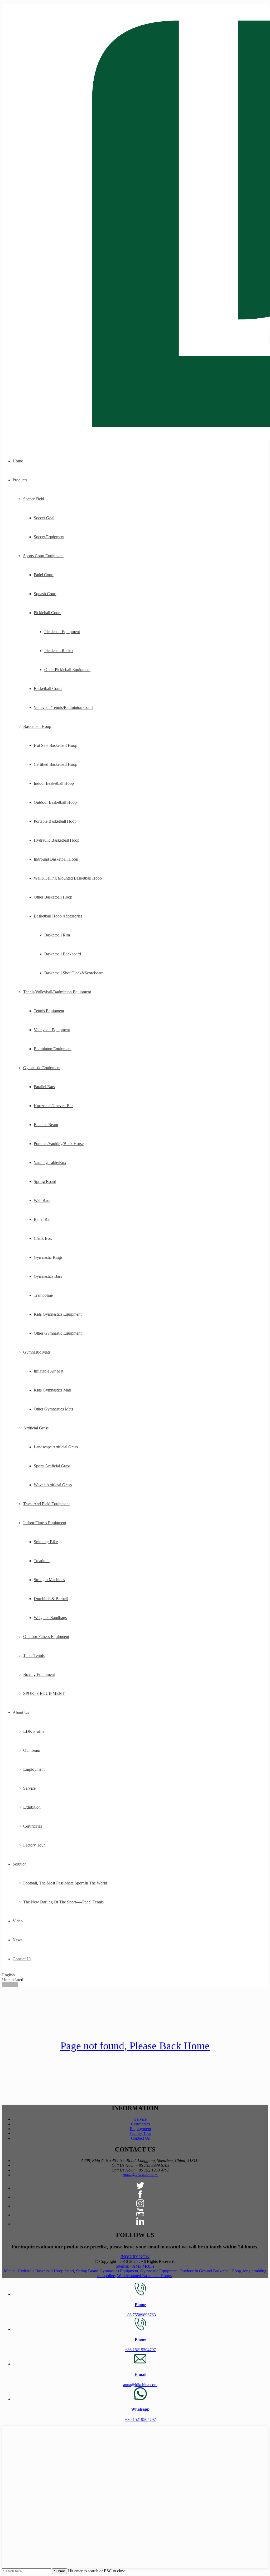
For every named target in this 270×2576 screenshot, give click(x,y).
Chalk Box (43, 1238)
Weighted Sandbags (50, 1618)
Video (18, 1921)
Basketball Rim (57, 935)
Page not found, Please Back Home (135, 2046)
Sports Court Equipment (43, 556)
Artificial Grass (36, 1428)
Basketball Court (48, 689)
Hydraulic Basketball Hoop (57, 840)
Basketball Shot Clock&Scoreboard (74, 973)
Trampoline (43, 1295)
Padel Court (44, 575)
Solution (20, 1864)
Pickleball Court (47, 613)
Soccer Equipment (49, 537)
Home (18, 461)
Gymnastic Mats (37, 1352)
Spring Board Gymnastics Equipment (107, 2271)
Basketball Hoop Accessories (58, 916)
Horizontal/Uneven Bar (53, 1106)
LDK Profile (34, 1731)
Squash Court (45, 594)
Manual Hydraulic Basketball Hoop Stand (39, 2271)
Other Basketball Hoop (53, 897)
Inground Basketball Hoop (56, 859)
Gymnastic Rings (48, 1257)
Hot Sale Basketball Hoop (56, 745)
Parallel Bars (44, 1087)
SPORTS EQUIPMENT (44, 1693)
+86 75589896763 (140, 2315)
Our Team (32, 1750)
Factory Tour (34, 1845)
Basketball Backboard (63, 954)
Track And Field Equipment (46, 1504)
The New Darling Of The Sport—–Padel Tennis (63, 1902)
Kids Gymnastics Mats (53, 1390)
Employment (34, 1769)
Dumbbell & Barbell (51, 1599)
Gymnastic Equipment (42, 1068)
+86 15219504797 (140, 2350)
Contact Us (22, 1959)
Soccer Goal (44, 518)
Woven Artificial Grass (53, 1485)
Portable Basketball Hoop (55, 821)
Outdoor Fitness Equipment (46, 1637)
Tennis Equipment (49, 1011)
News (18, 1940)
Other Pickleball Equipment (67, 670)
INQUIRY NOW (135, 2257)
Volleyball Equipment (52, 1030)
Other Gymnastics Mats (53, 1409)
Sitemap (122, 2266)
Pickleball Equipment (62, 632)
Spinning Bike (46, 1542)
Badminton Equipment (53, 1049)
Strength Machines (49, 1580)
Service (29, 1788)
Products (20, 480)
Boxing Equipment (39, 1674)
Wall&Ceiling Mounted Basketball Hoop (68, 878)
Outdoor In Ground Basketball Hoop (210, 2271)
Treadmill (42, 1561)
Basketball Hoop (37, 726)
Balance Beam (46, 1125)
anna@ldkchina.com (140, 2175)
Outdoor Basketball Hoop (55, 802)
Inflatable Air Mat (49, 1371)
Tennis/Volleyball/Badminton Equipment (57, 992)
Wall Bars (42, 1200)
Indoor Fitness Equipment (45, 1523)
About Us (21, 1712)
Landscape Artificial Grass (56, 1447)
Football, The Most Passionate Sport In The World (65, 1883)
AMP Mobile (143, 2266)
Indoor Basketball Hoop (54, 783)
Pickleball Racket (59, 651)
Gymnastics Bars (48, 1276)
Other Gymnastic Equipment (58, 1333)
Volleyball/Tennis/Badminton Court (63, 707)
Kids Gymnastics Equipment (58, 1314)
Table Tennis (34, 1655)
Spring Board (45, 1181)
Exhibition (32, 1807)
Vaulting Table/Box (50, 1163)
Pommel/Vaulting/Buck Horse (59, 1144)
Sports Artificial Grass (52, 1466)
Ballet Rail (43, 1219)
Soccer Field (34, 499)
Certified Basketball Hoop (56, 764)
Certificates (33, 1826)
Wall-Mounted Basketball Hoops (144, 2276)
